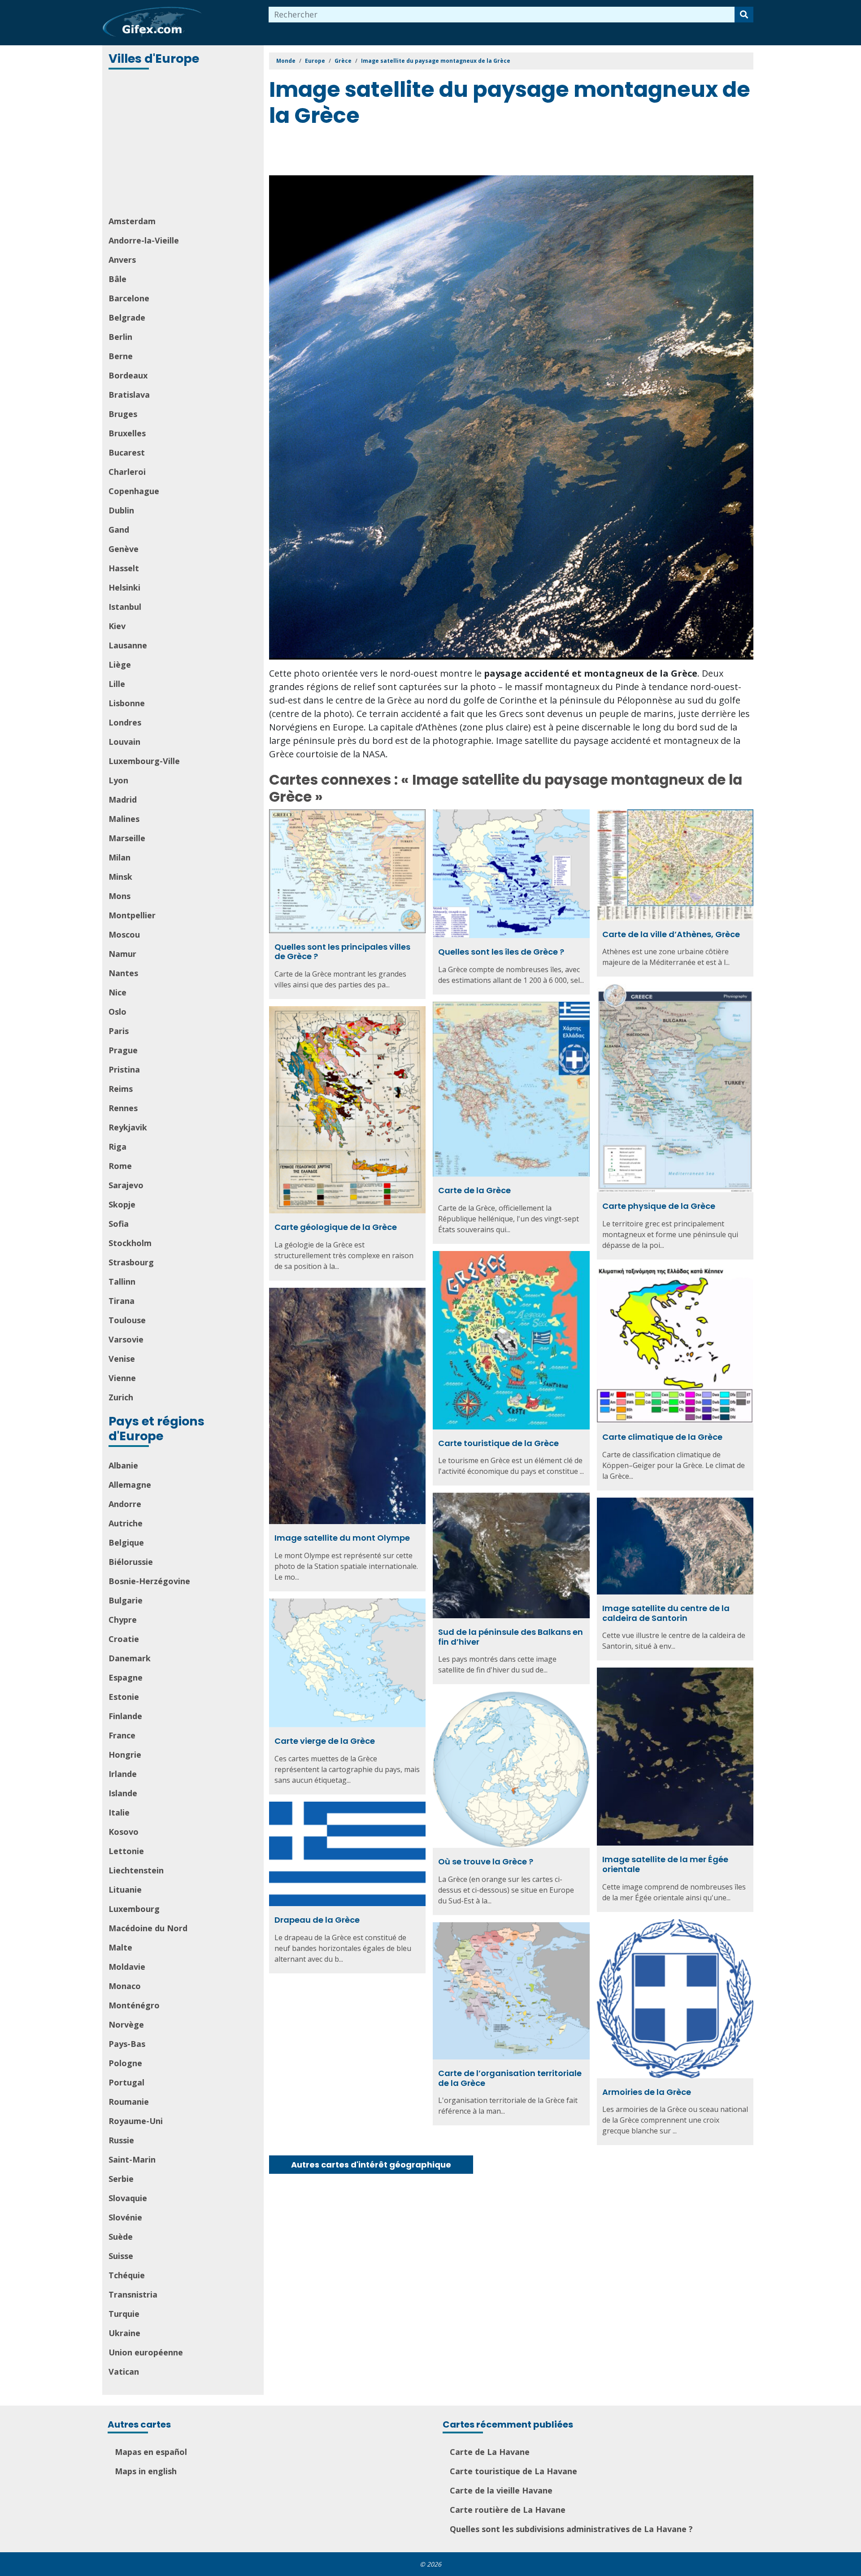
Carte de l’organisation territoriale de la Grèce (510, 2078)
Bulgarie (126, 1600)
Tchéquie (127, 2275)
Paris (119, 1031)
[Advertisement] (184, 143)
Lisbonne (127, 703)
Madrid (123, 799)
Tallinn (122, 1281)
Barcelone (129, 298)
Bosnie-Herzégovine (149, 1581)
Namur (122, 954)
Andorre (125, 1504)
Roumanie (129, 2102)
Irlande (123, 1774)
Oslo (117, 1012)
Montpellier (132, 915)
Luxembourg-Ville (144, 761)
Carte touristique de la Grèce (498, 1443)
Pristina (124, 1069)
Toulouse (127, 1320)
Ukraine (124, 2333)
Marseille (127, 838)
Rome (120, 1166)
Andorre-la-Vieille (144, 240)
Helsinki (124, 587)
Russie (121, 2140)
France (122, 1735)
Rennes (123, 1108)
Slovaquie (128, 2198)
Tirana (122, 1301)
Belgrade (127, 317)
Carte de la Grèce (474, 1190)
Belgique (126, 1542)
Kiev (117, 626)
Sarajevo (126, 1185)
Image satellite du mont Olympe (342, 1538)
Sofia (119, 1224)
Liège (120, 665)
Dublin (121, 510)
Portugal (126, 2082)
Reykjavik (128, 1127)
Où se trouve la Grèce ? (486, 1861)
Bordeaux (128, 375)
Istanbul (125, 607)
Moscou (124, 934)
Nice (117, 992)
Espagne (126, 1677)
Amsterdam (132, 221)
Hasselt (124, 568)
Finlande (125, 1716)
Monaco (125, 1986)
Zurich (121, 1397)
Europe (315, 61)
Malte (120, 1947)
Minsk (120, 877)
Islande (123, 1793)
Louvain (124, 742)
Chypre (123, 1620)
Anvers (122, 260)
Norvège (126, 2024)
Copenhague (134, 491)
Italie (119, 1812)
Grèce (343, 61)
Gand (119, 530)
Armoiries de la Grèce (647, 2092)
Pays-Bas (127, 2044)
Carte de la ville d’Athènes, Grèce (671, 934)
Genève (124, 549)
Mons (120, 896)
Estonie (124, 1697)
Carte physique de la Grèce (659, 1206)
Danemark (130, 1658)
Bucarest (127, 452)
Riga (117, 1147)
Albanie (123, 1465)
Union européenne (146, 2352)
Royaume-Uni (136, 2121)
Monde (286, 61)
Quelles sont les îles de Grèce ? (501, 952)
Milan (120, 857)
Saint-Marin (132, 2159)
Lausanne (128, 645)
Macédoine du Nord (148, 1928)
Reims (121, 1089)
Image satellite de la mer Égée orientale (665, 1864)
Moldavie (127, 1967)
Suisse (121, 2256)
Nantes (123, 973)
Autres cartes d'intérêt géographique (371, 2165)
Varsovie (126, 1339)
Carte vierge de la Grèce (325, 1741)
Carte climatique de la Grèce (662, 1437)
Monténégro (134, 2005)
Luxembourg (134, 1909)
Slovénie (125, 2217)
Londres (125, 722)
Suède (121, 2237)
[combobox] (502, 15)
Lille (117, 684)
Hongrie (125, 1755)
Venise (122, 1359)
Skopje (122, 1204)
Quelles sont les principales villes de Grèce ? (342, 952)
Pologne (125, 2063)
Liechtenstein (136, 1870)
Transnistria (133, 2294)
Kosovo (124, 1832)
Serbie (121, 2179)
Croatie (124, 1639)
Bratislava (129, 395)
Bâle (117, 279)
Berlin (120, 337)
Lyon (118, 780)
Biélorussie (131, 1562)
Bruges (123, 414)
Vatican (124, 2372)
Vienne (122, 1378)
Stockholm (130, 1243)
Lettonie (126, 1851)
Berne (121, 356)
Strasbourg (131, 1262)
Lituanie (125, 1890)
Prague (123, 1050)
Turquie (124, 2314)
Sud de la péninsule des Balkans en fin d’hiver (511, 1637)
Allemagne (130, 1485)
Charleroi (127, 472)
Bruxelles (127, 433)
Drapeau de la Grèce (317, 1920)
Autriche (126, 1523)
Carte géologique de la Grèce (336, 1227)
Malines (124, 819)
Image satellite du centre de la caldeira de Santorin (666, 1613)
